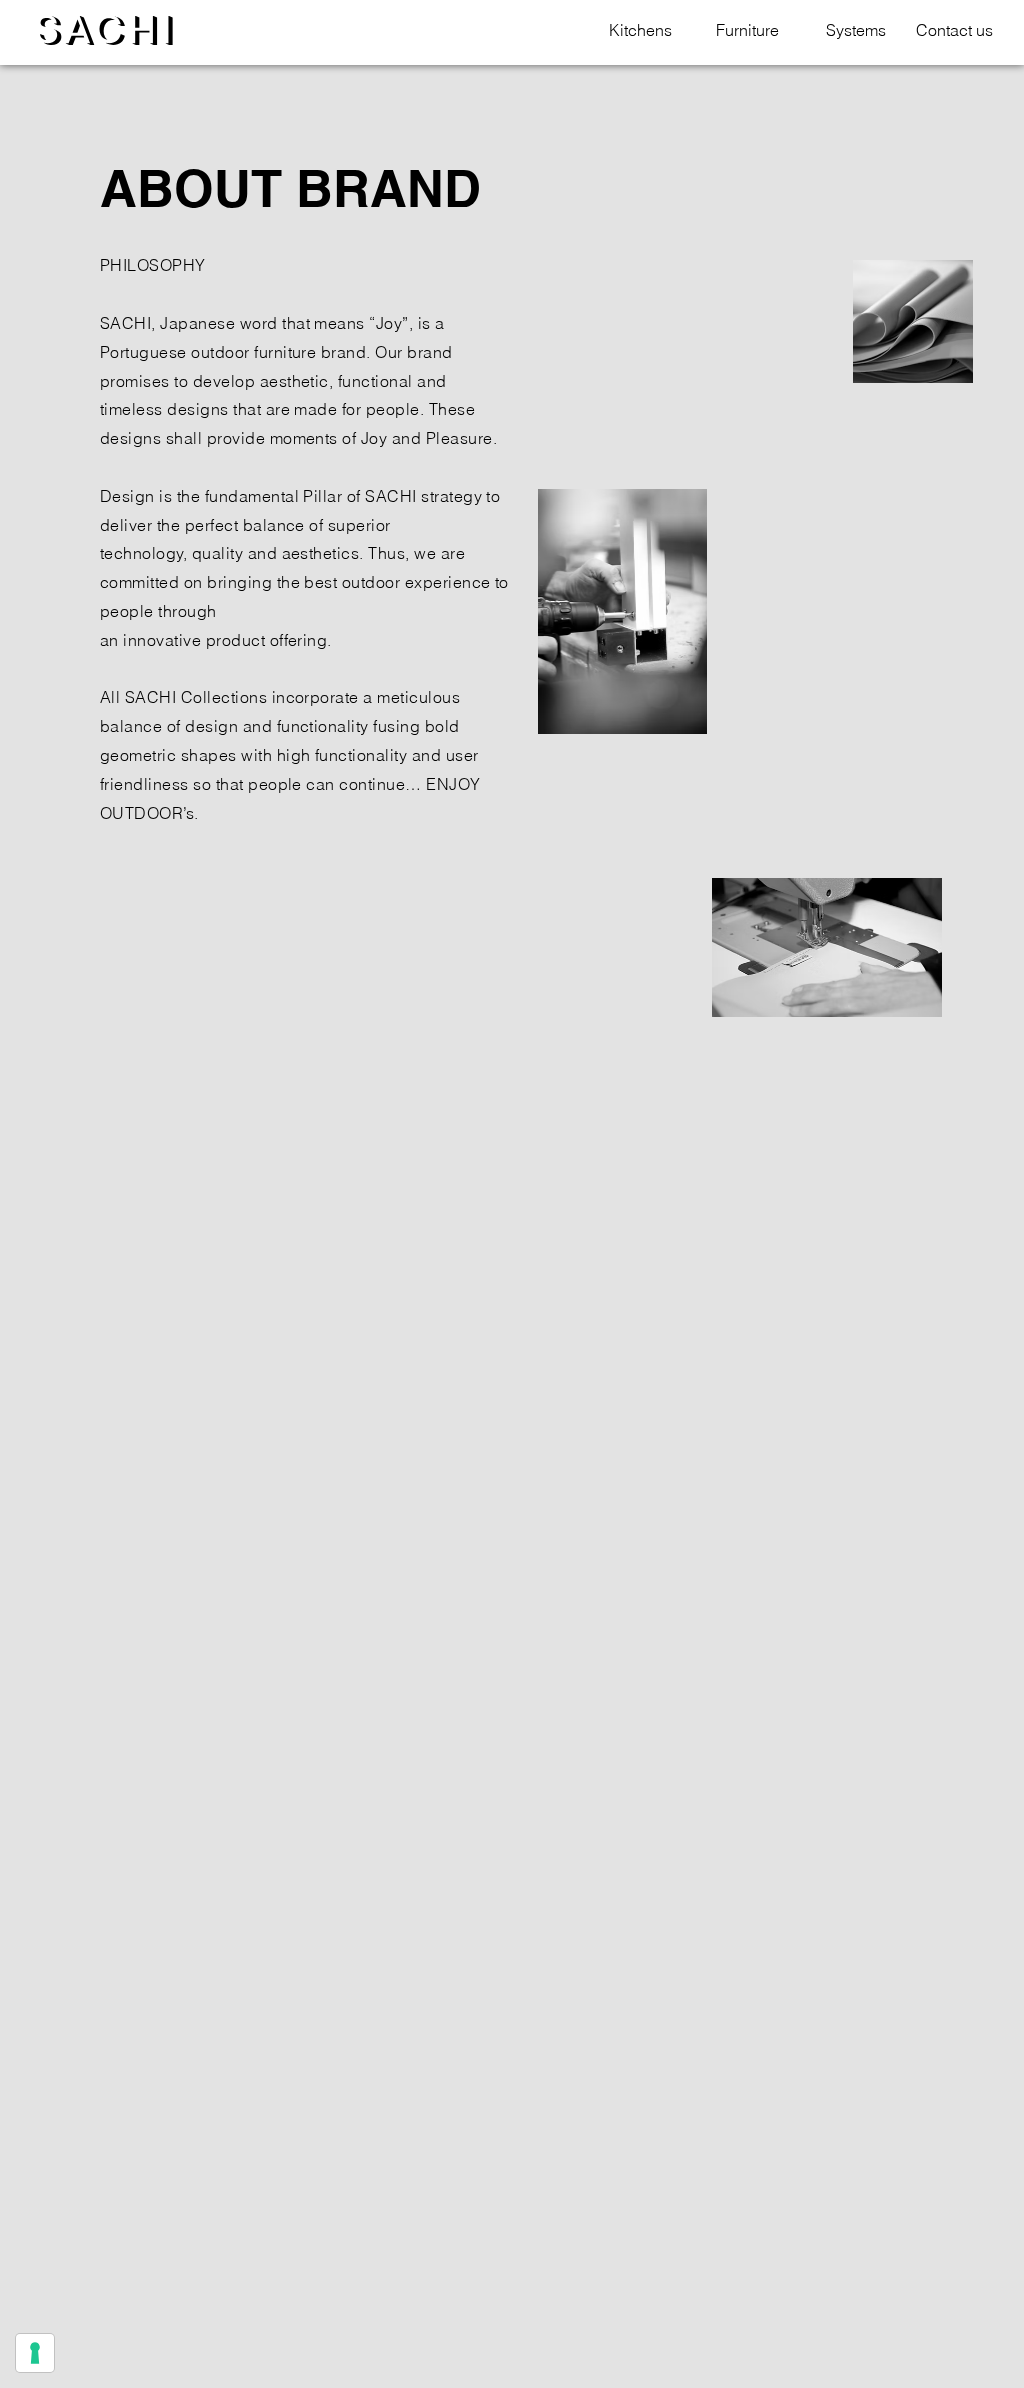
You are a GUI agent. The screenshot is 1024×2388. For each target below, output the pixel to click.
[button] (633, 30)
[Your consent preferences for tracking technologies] (35, 2353)
